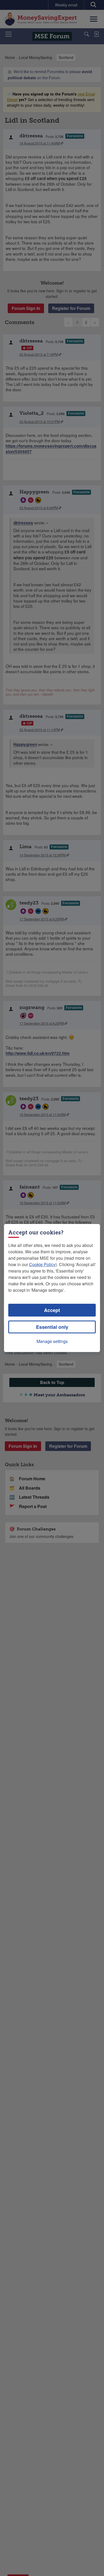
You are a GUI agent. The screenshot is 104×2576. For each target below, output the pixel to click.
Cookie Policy (42, 1264)
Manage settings (52, 1341)
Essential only (52, 1327)
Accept (52, 1310)
